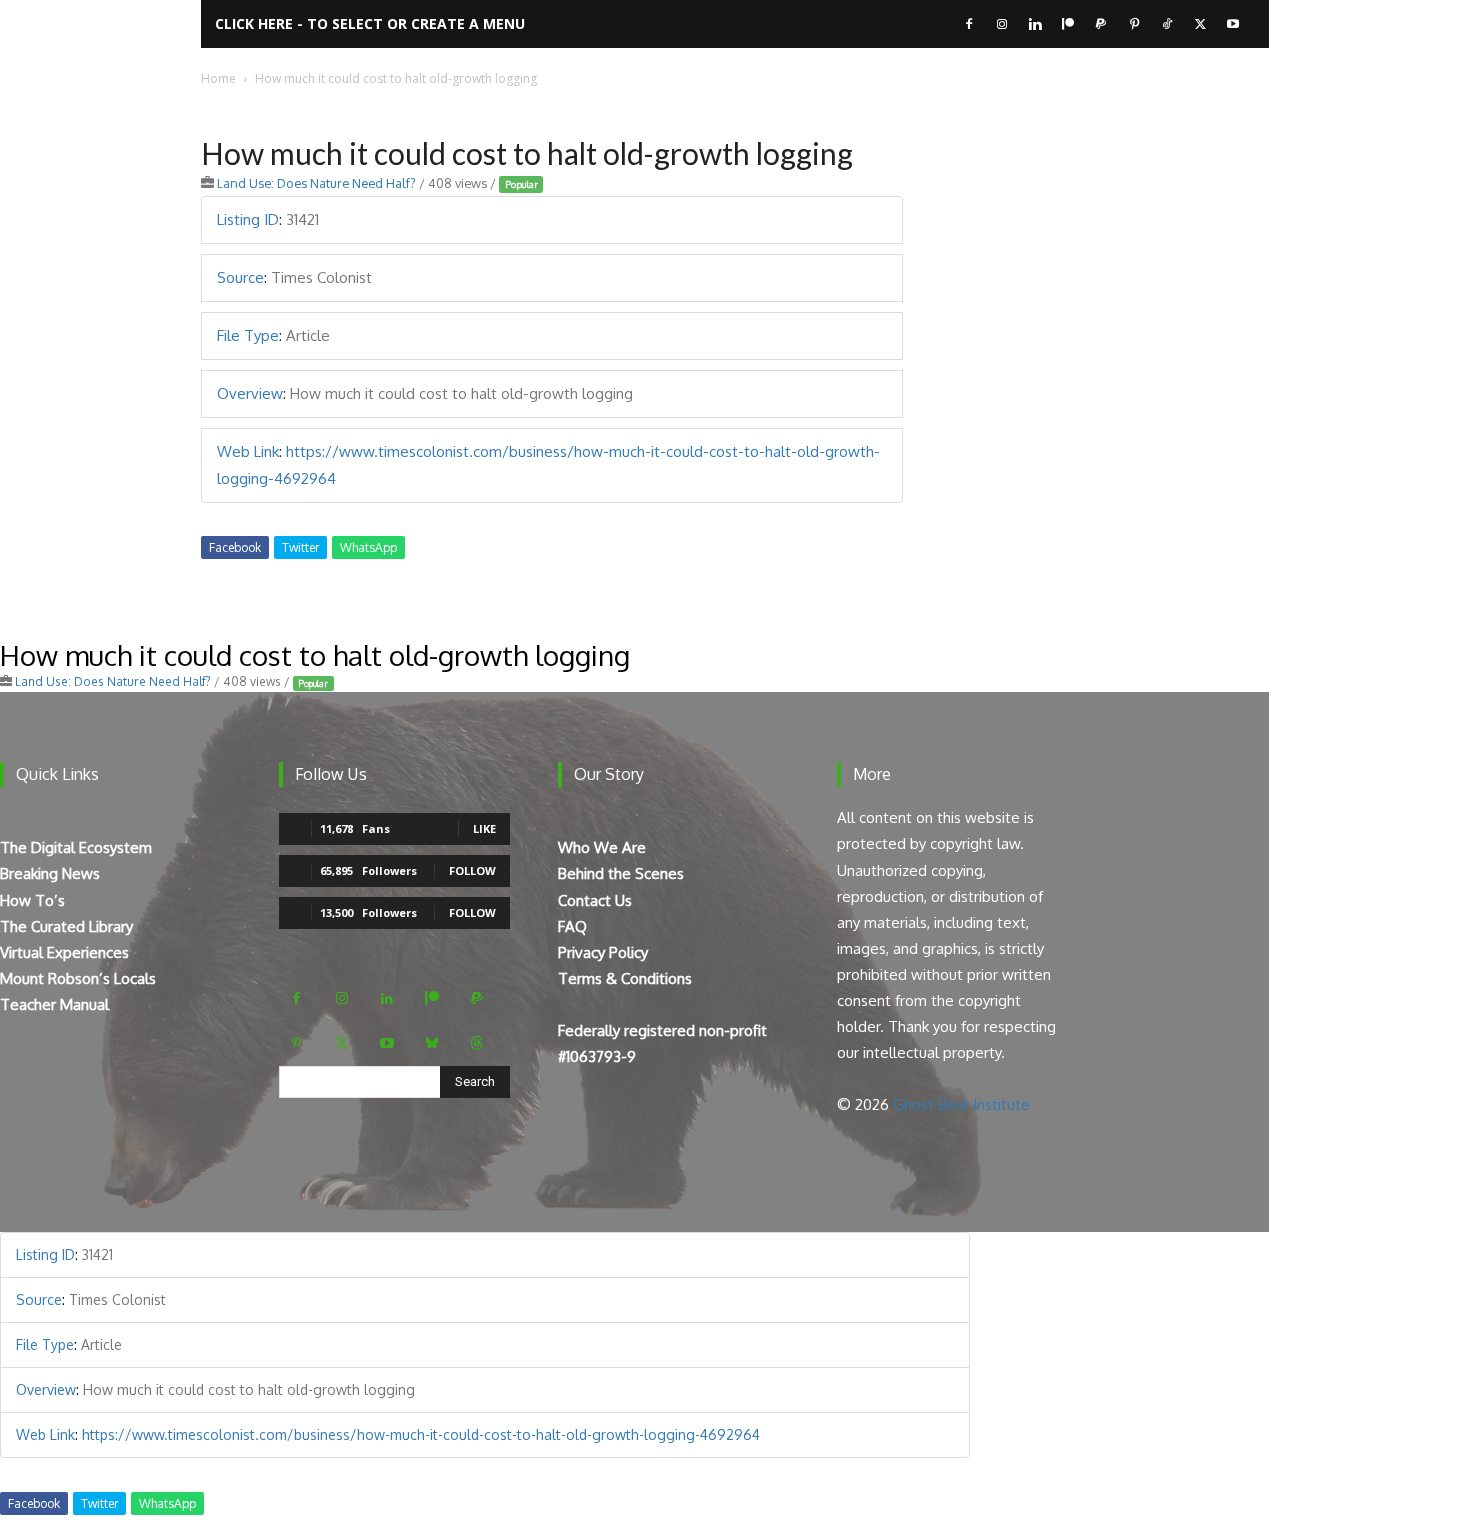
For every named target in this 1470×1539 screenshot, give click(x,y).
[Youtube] (1233, 24)
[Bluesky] (431, 1043)
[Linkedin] (1035, 24)
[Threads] (476, 1043)
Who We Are (602, 847)
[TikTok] (1167, 24)
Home (218, 78)
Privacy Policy (603, 952)
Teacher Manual (54, 1004)
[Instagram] (1002, 24)
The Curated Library (66, 926)
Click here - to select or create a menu (370, 23)
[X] (1200, 24)
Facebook (235, 547)
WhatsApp (368, 547)
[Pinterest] (1134, 24)
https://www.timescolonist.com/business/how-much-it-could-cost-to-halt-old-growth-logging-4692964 (421, 1434)
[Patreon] (1068, 24)
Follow (472, 870)
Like (484, 828)
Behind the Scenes (621, 873)
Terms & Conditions (625, 978)
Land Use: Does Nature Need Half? (316, 183)
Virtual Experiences (64, 952)
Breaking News (50, 873)
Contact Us (595, 900)
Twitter (300, 547)
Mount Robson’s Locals (78, 978)
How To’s (32, 900)
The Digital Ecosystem (76, 847)
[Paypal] (1101, 24)
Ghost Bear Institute (961, 1104)
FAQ (572, 926)
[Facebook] (969, 24)
